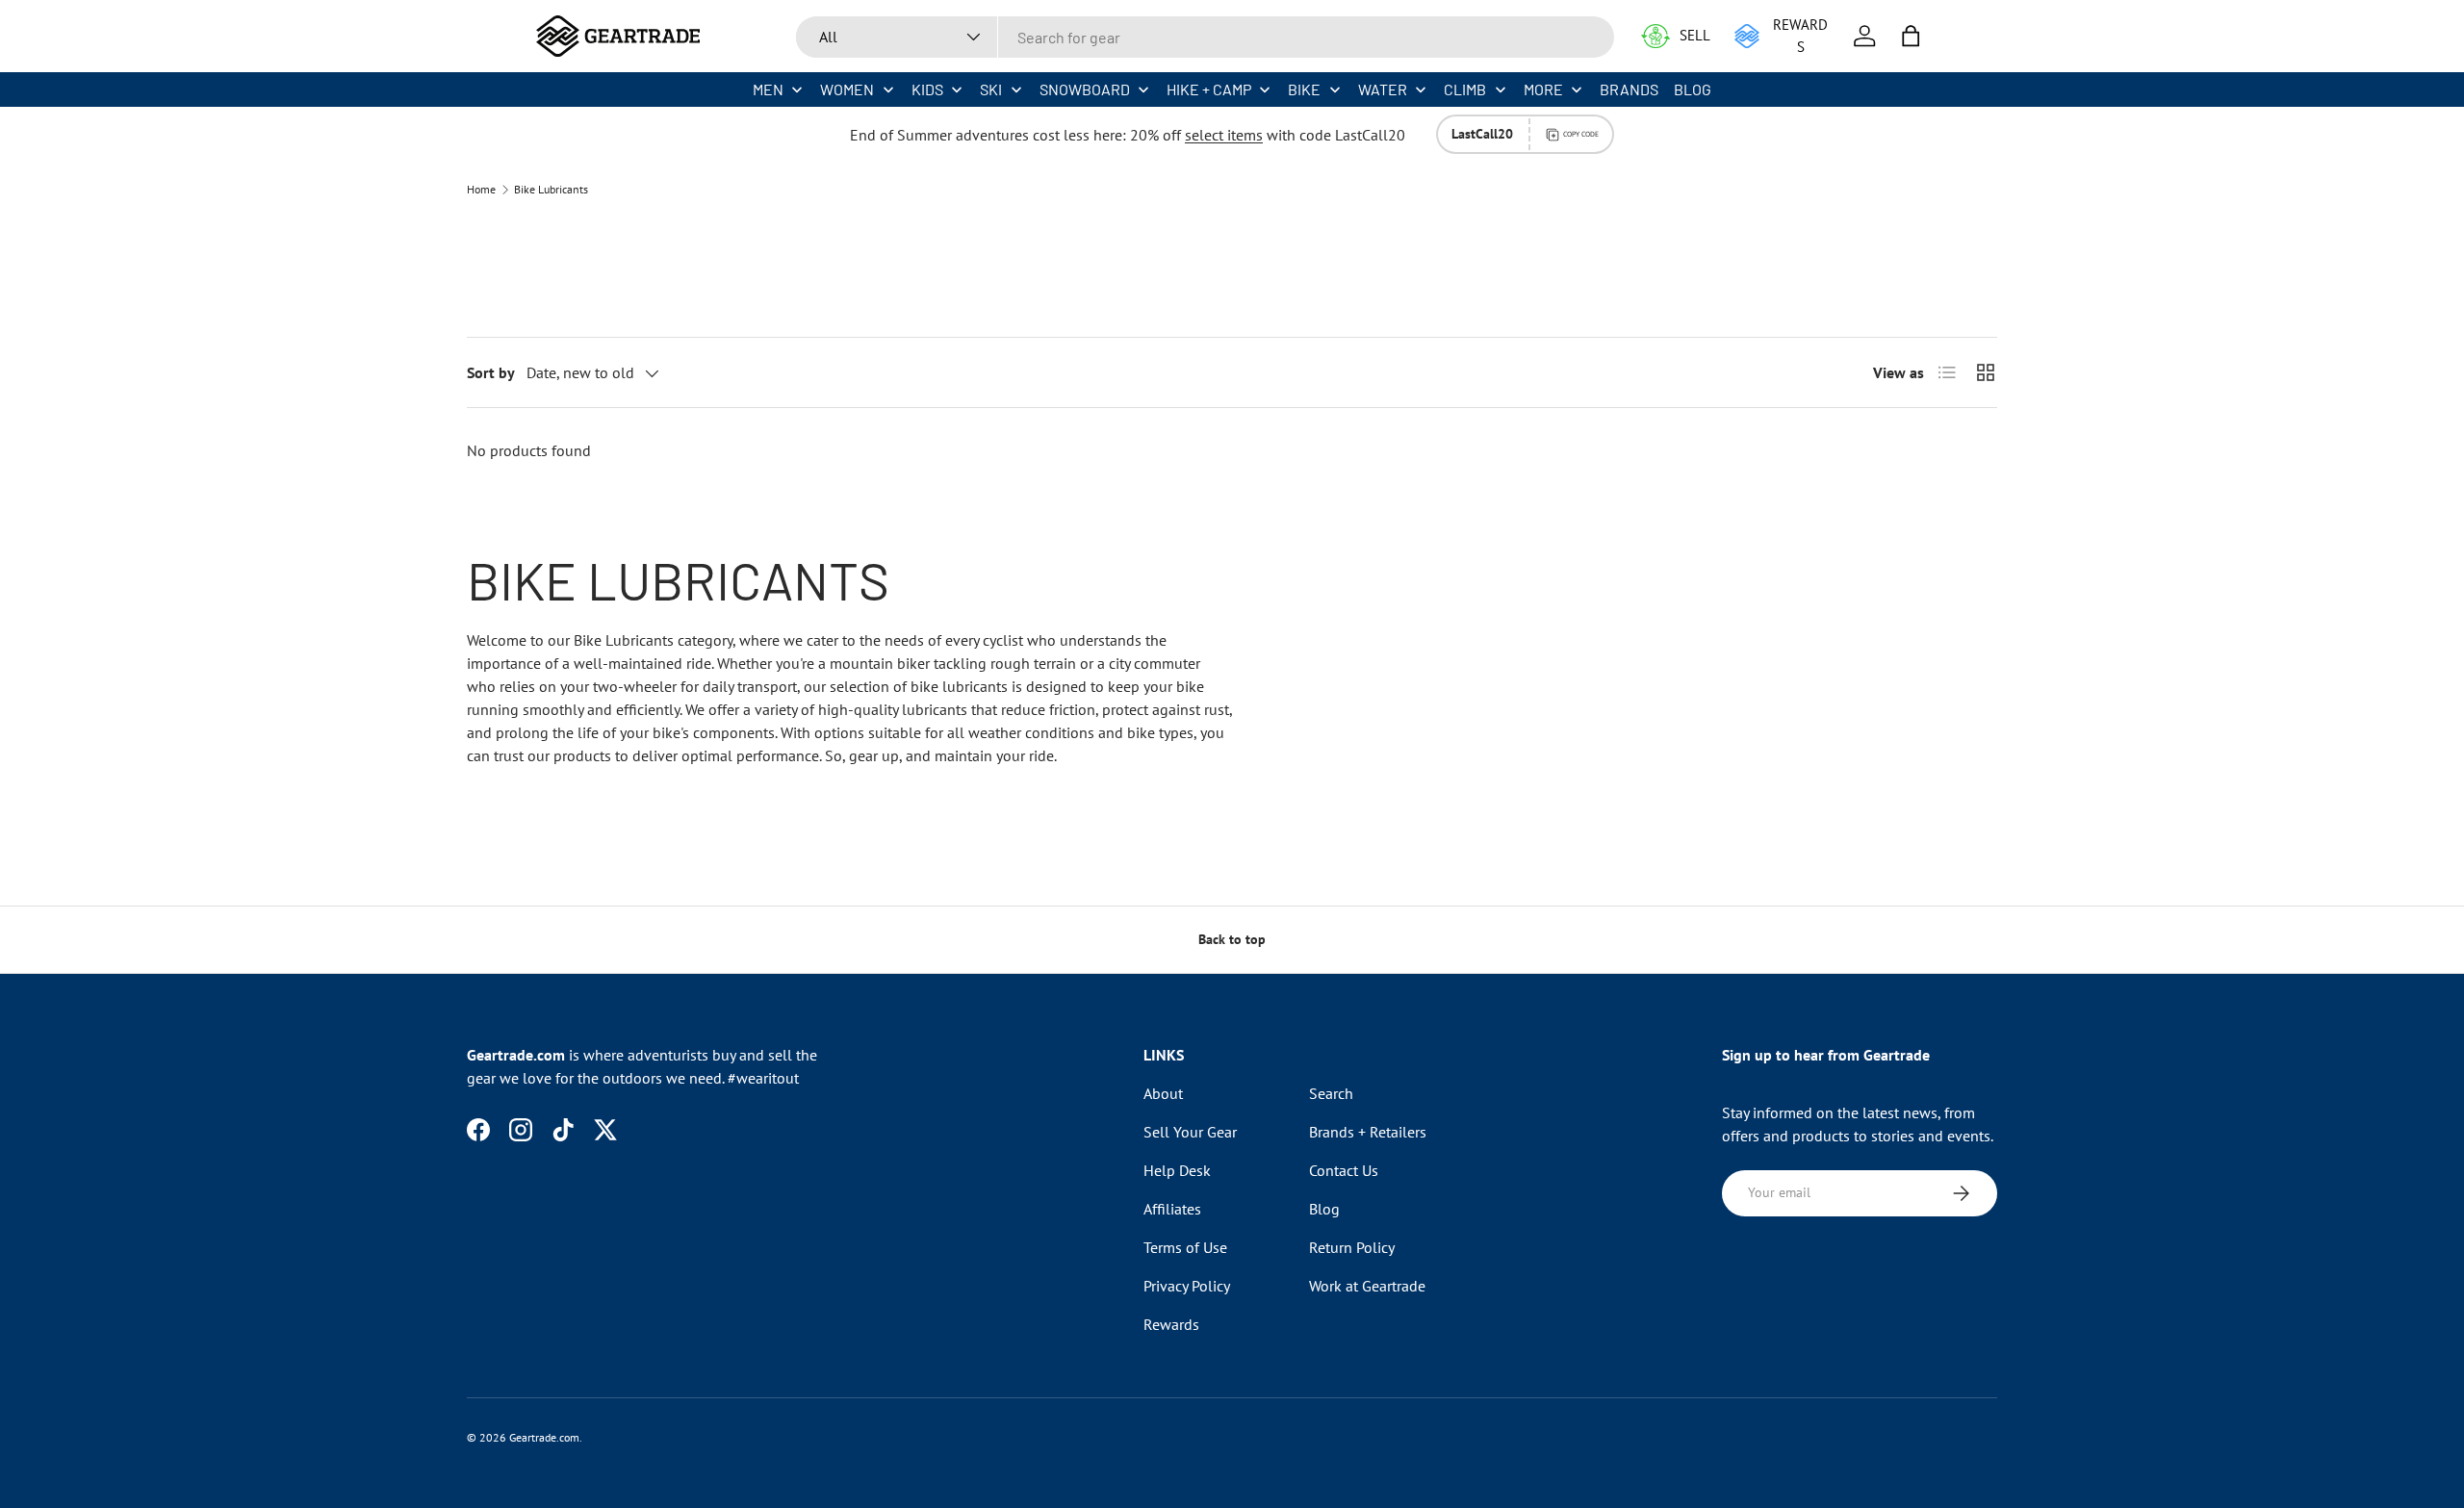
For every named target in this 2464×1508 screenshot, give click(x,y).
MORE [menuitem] (1543, 89)
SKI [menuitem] (991, 89)
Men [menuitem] (768, 89)
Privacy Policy (1187, 1286)
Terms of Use (1185, 1247)
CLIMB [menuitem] (1465, 89)
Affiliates (1172, 1209)
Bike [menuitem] (1304, 89)
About (1163, 1093)
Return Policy (1352, 1247)
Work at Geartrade (1367, 1286)
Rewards (1171, 1324)
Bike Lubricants (551, 190)
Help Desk (1177, 1170)
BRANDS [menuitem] (1629, 89)
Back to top (1232, 939)
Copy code (1581, 134)
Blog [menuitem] (1693, 89)
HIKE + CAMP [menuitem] (1209, 89)
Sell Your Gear (1190, 1132)
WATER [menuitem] (1383, 89)
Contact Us (1344, 1170)
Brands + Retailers (1368, 1132)
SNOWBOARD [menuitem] (1085, 89)
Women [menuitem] (847, 89)
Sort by (491, 372)
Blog (1324, 1209)
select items (1224, 135)
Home (481, 190)
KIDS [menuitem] (927, 89)
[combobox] (1205, 37)
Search (1331, 1093)
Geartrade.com (544, 1437)
